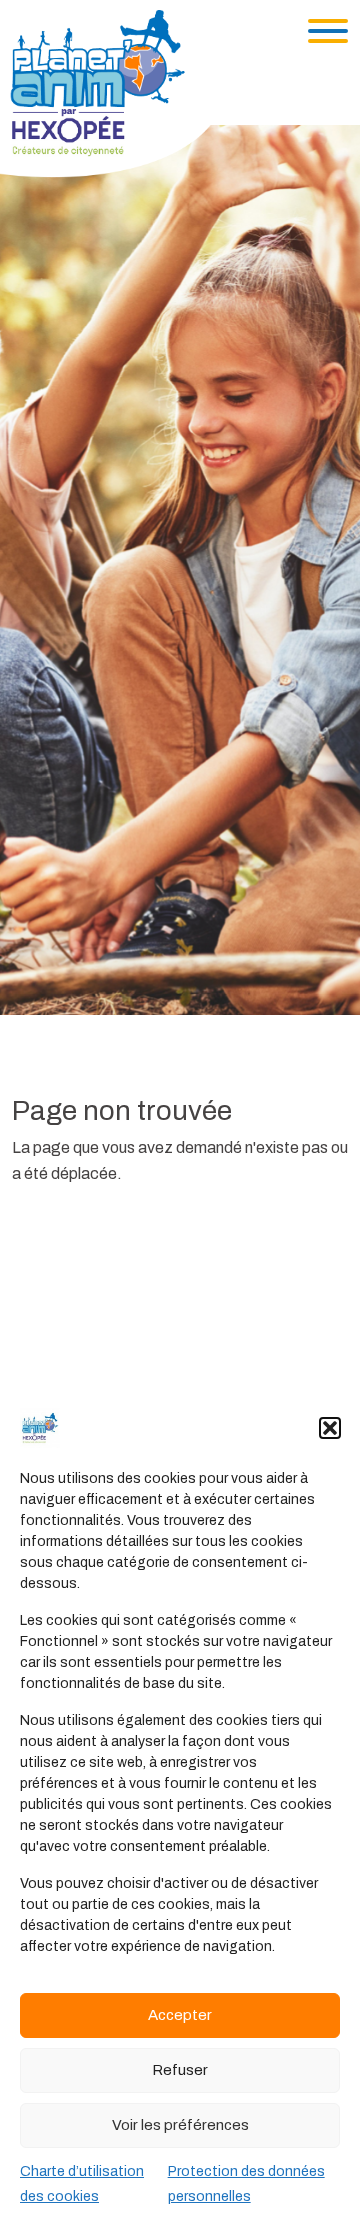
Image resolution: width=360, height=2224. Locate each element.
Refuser (180, 2070)
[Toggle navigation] (328, 31)
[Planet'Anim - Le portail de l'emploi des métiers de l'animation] (114, 92)
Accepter (180, 2015)
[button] (330, 1428)
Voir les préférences (180, 2125)
